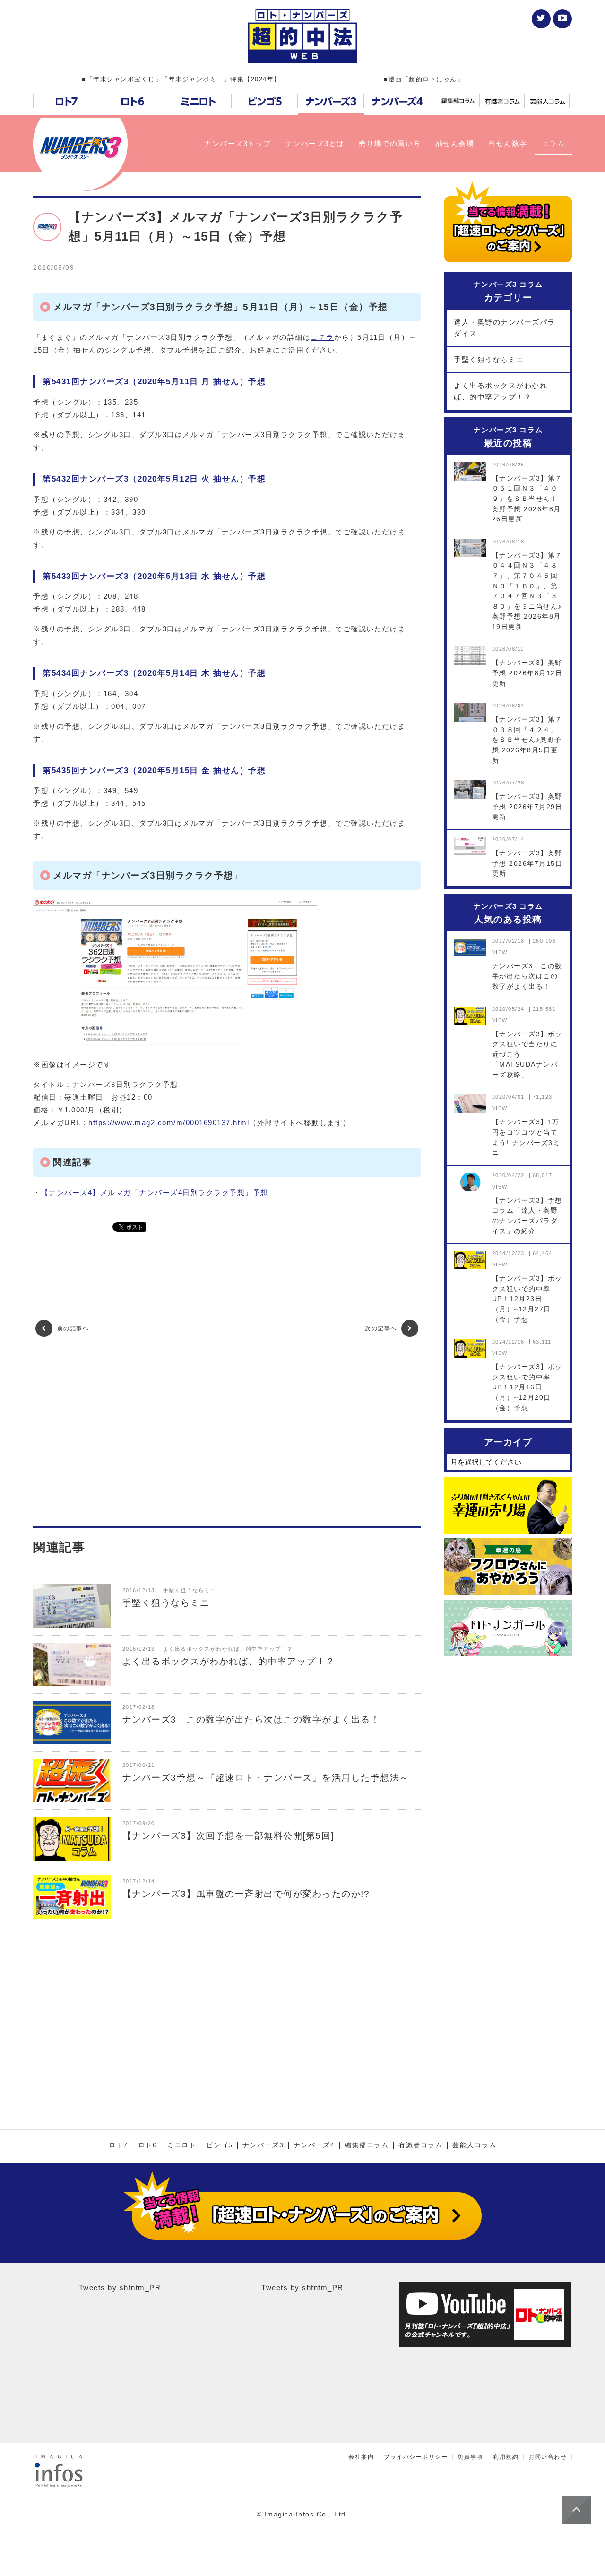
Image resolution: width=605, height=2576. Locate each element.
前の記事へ (72, 1328)
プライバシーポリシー (416, 2457)
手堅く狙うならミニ (489, 359)
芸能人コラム (474, 2145)
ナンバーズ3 (263, 2145)
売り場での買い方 (390, 143)
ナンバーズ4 (314, 2145)
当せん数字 (508, 143)
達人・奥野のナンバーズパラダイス (505, 328)
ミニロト (181, 2145)
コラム (553, 143)
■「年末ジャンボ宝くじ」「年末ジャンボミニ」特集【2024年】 (181, 79)
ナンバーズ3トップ (238, 143)
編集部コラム (367, 2145)
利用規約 (506, 2457)
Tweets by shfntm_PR (120, 2287)
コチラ (322, 337)
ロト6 (148, 2145)
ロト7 (118, 2145)
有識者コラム (420, 2145)
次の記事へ (382, 1328)
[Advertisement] (227, 1431)
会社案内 (361, 2457)
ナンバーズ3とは (315, 143)
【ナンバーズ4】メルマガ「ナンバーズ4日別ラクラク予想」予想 (155, 1193)
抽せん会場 (455, 143)
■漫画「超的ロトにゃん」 (424, 79)
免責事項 (470, 2457)
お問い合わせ (548, 2457)
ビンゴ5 (219, 2145)
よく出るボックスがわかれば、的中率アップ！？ (501, 391)
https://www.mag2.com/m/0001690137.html (169, 1123)
